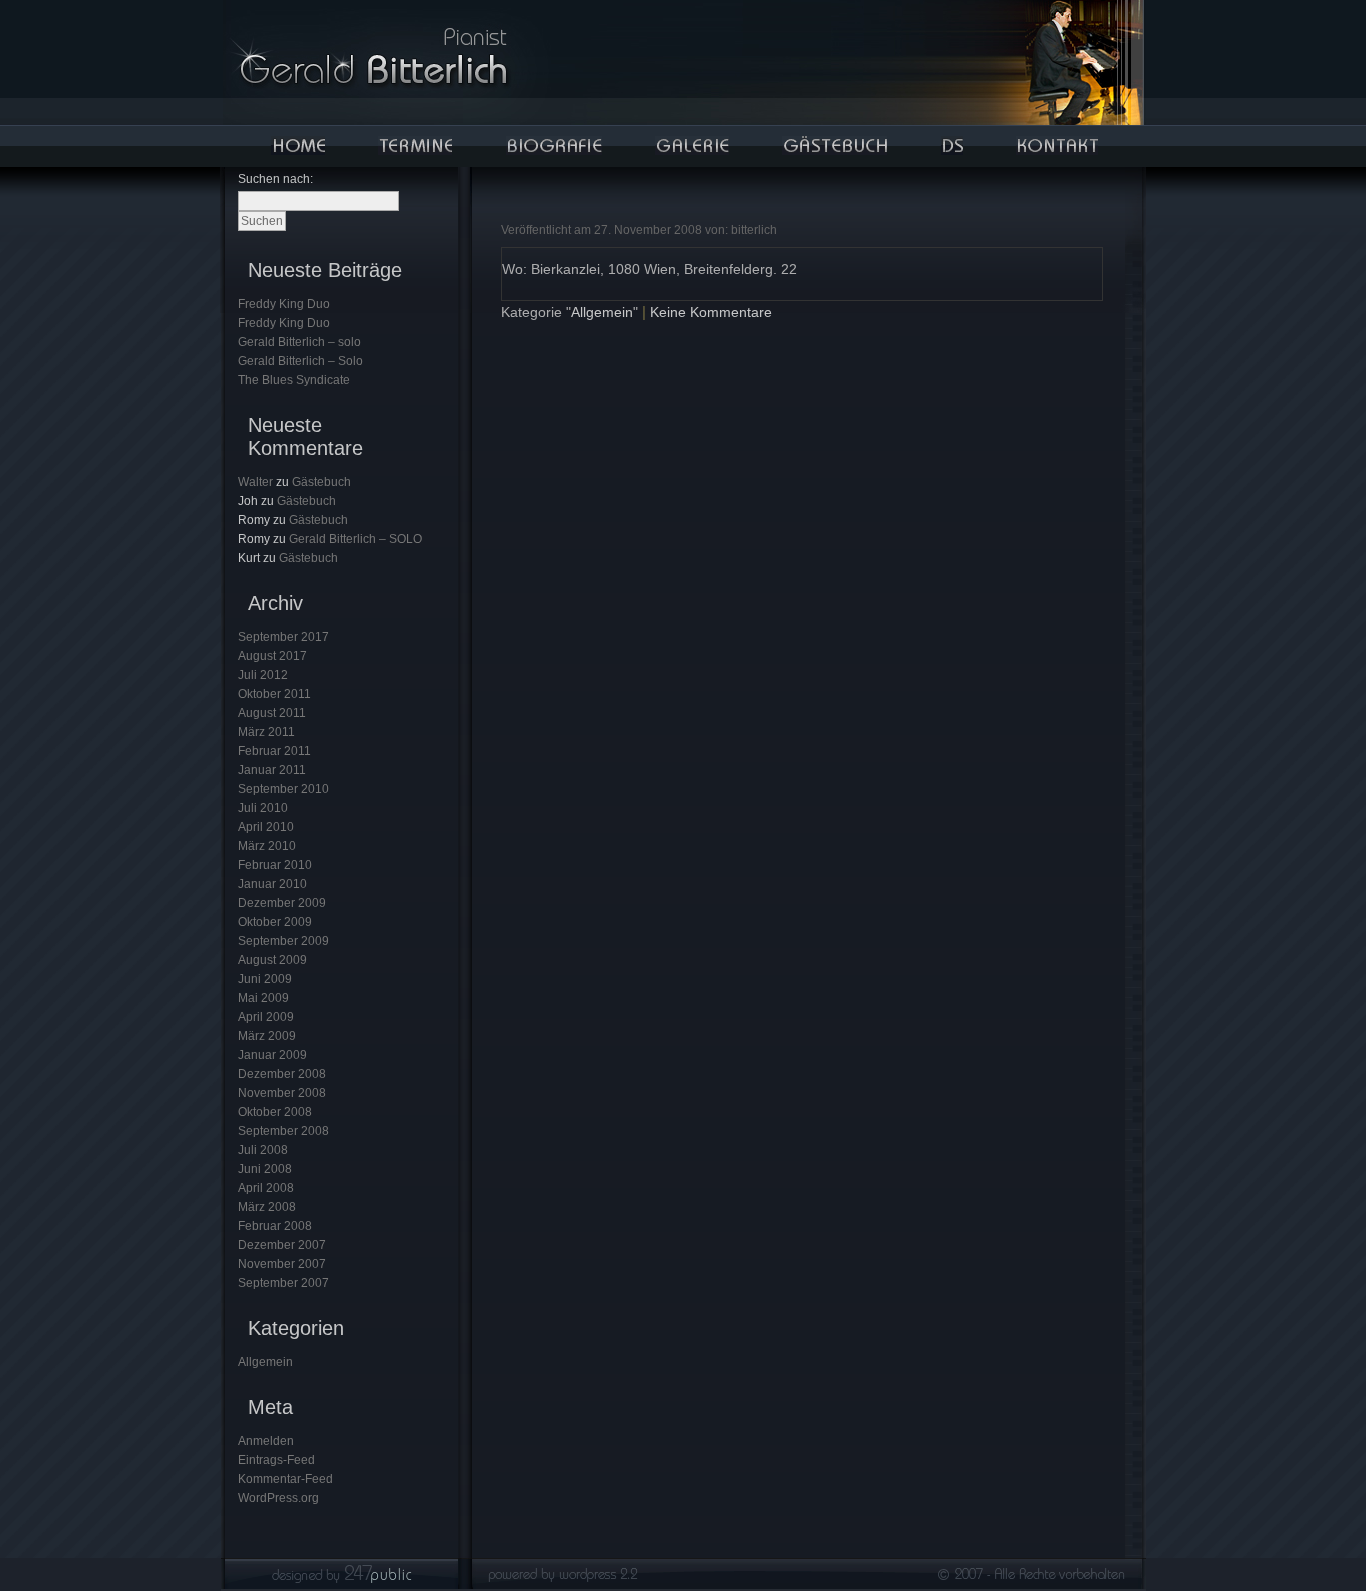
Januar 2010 (272, 884)
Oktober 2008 (275, 1112)
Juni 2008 (265, 1169)
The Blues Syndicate (294, 380)
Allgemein (265, 1362)
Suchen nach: (275, 179)
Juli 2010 (263, 808)
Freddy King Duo (284, 304)
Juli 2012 (263, 675)
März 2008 (267, 1207)
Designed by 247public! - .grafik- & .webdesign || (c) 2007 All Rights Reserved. (683, 1579)
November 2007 (282, 1264)
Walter (255, 482)
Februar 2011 (274, 751)
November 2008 (282, 1093)
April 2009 (266, 1017)
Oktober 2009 (275, 922)
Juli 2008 (263, 1150)
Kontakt (1057, 145)
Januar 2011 (272, 770)
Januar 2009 (272, 1055)
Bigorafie (554, 145)
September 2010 (283, 789)
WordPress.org (278, 1498)
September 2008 (283, 1131)
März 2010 (267, 846)
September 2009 (283, 941)
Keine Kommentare (711, 312)
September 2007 (283, 1283)
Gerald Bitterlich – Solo (300, 361)
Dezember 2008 (282, 1074)
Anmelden (266, 1441)
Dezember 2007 (282, 1245)
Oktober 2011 (274, 694)
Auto (952, 145)
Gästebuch (834, 145)
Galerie (692, 145)
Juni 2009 (265, 979)
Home (298, 145)
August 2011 (272, 713)
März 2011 (266, 732)
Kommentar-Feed (285, 1479)
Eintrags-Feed (276, 1460)
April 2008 (266, 1188)
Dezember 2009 (282, 903)
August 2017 (272, 656)
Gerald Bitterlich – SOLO (355, 539)
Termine (415, 145)
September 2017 (283, 637)
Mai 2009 (263, 998)
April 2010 (266, 827)
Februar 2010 (275, 865)
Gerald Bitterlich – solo (299, 342)
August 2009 (272, 960)
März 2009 (267, 1036)
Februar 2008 (275, 1226)
